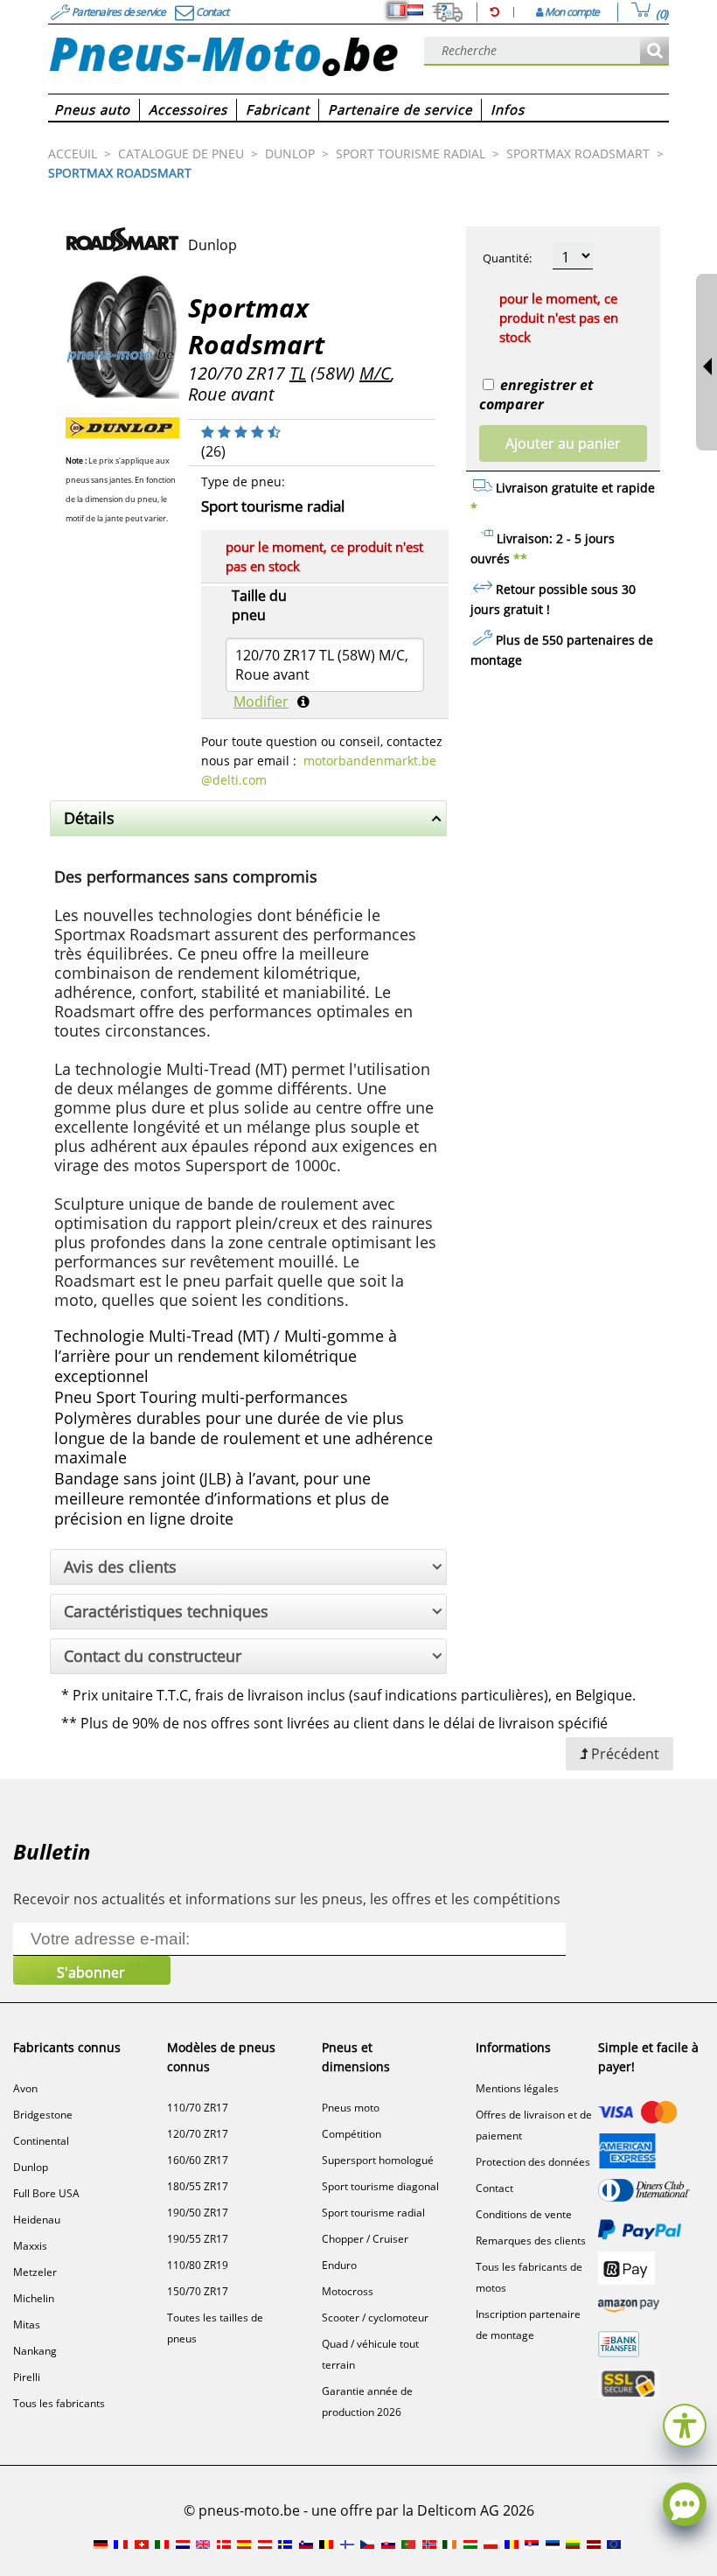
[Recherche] (654, 51)
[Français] (397, 10)
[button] (685, 2423)
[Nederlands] (415, 10)
